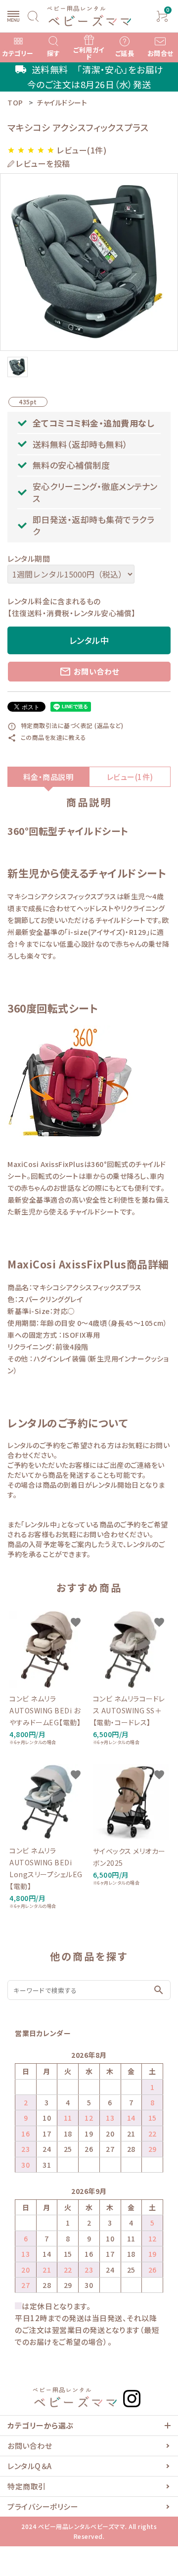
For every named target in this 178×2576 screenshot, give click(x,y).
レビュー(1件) (130, 777)
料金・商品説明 (48, 777)
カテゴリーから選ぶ (41, 2425)
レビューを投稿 (43, 164)
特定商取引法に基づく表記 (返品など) (65, 725)
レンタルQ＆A (30, 2466)
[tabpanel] (89, 262)
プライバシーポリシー (43, 2506)
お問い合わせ (89, 672)
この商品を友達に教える (47, 737)
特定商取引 (27, 2486)
